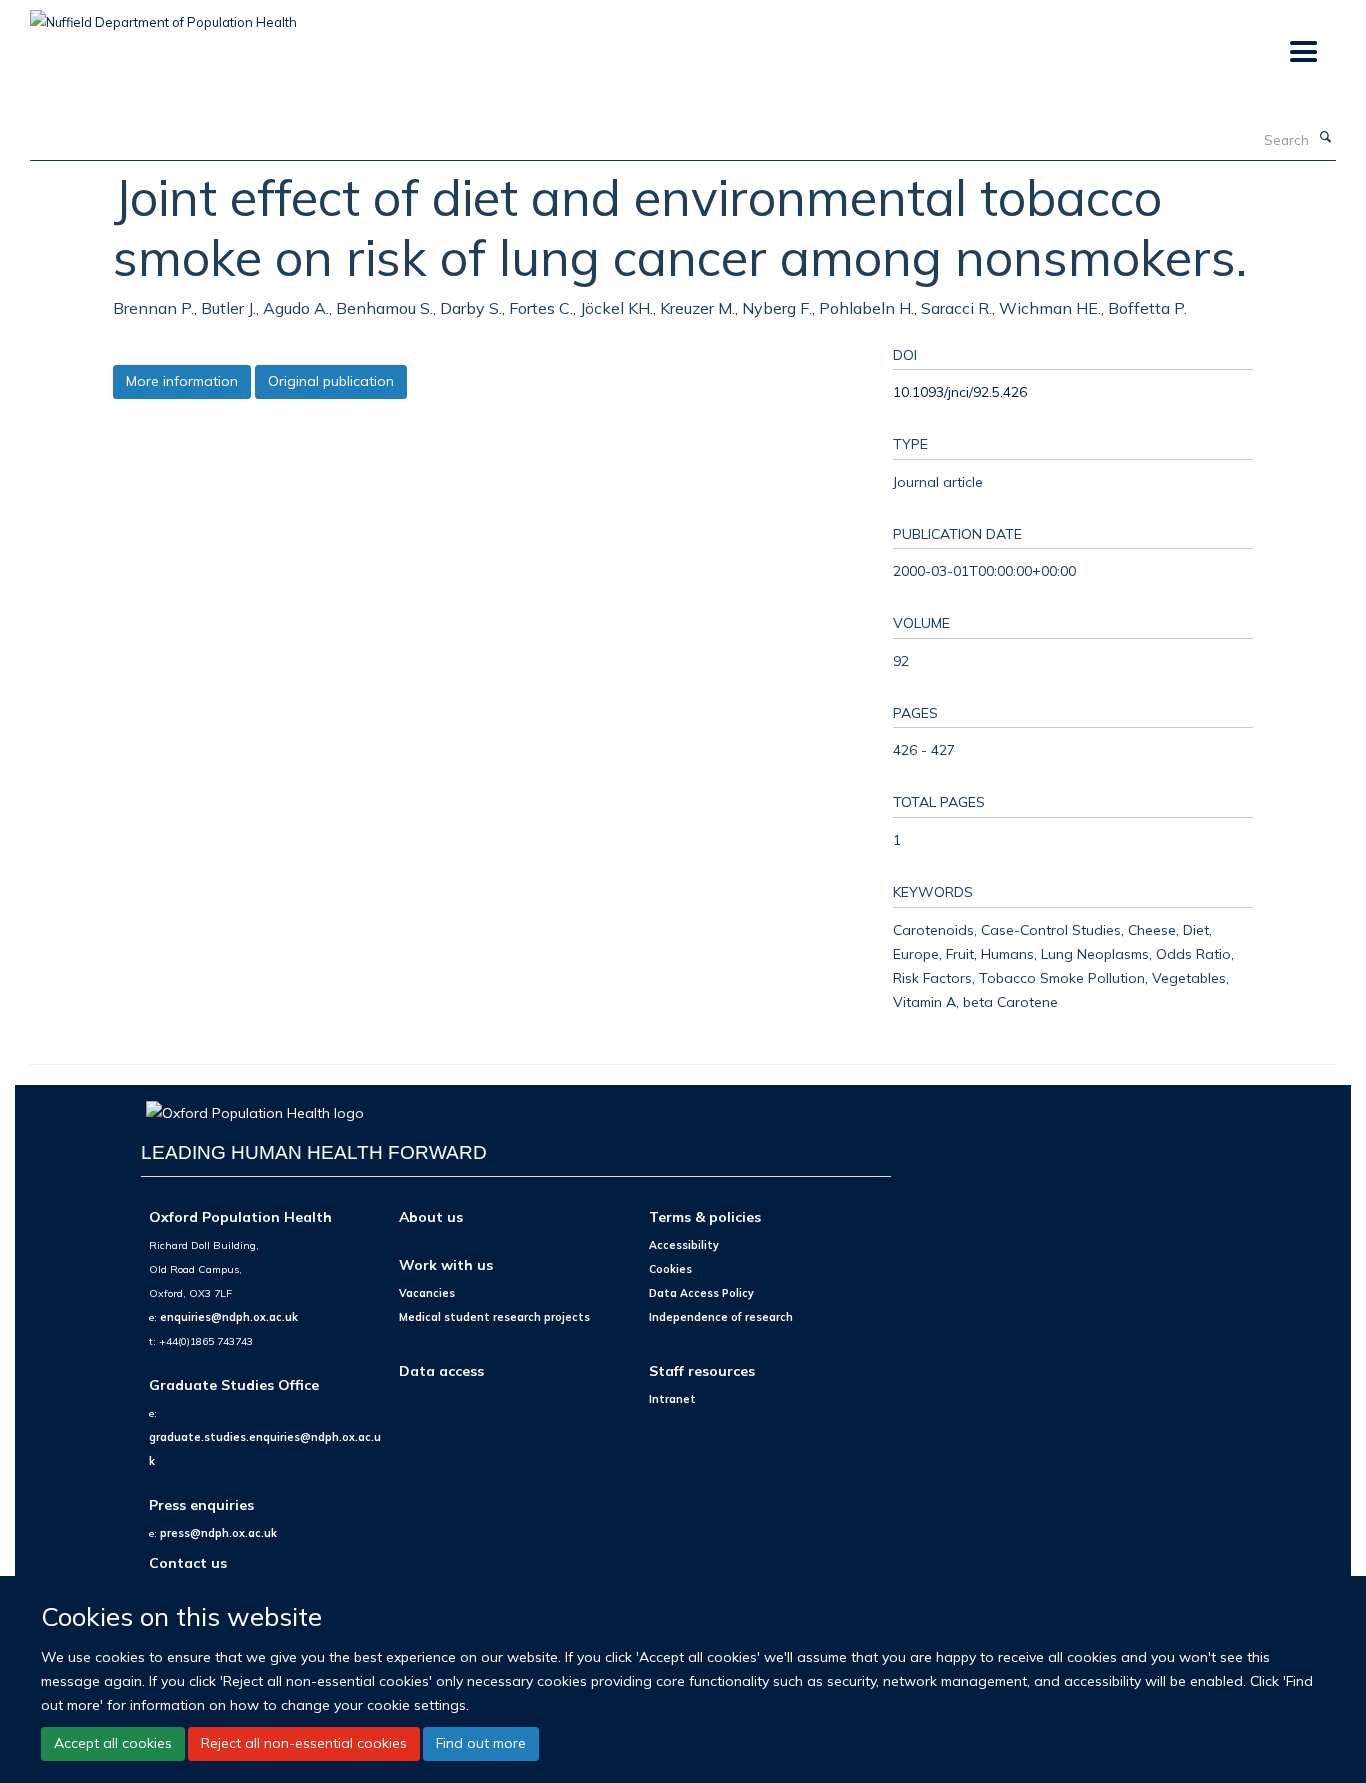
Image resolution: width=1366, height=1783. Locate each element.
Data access (441, 1370)
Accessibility (684, 1245)
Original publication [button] (331, 381)
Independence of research (721, 1317)
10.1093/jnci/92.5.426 (960, 391)
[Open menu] (1302, 52)
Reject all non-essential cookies (304, 1743)
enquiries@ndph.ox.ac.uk (229, 1317)
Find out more (481, 1743)
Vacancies (427, 1293)
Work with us (446, 1264)
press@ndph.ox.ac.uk (218, 1533)
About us (431, 1216)
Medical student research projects (494, 1317)
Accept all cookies (113, 1743)
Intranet (672, 1399)
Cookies (670, 1269)
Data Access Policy (701, 1293)
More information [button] (182, 381)
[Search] (1325, 138)
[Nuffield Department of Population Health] (163, 15)
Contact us (188, 1562)
